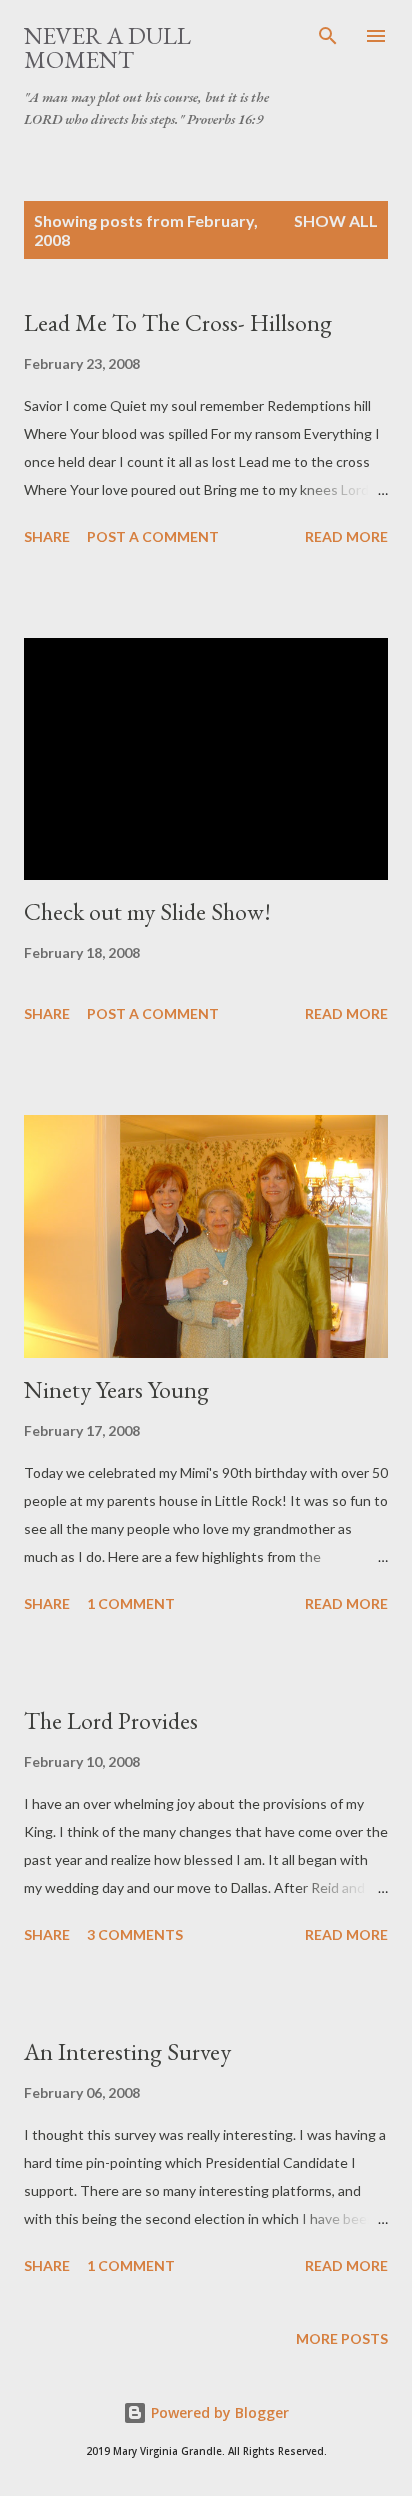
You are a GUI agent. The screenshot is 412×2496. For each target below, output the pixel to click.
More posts (342, 2338)
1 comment (131, 1603)
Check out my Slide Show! (147, 911)
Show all (336, 220)
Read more (346, 536)
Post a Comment (153, 536)
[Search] (328, 36)
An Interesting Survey (127, 2051)
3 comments (135, 1934)
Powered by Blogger (218, 2412)
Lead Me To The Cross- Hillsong (178, 322)
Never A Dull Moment (107, 47)
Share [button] (47, 536)
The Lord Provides (111, 1720)
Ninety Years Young (116, 1389)
